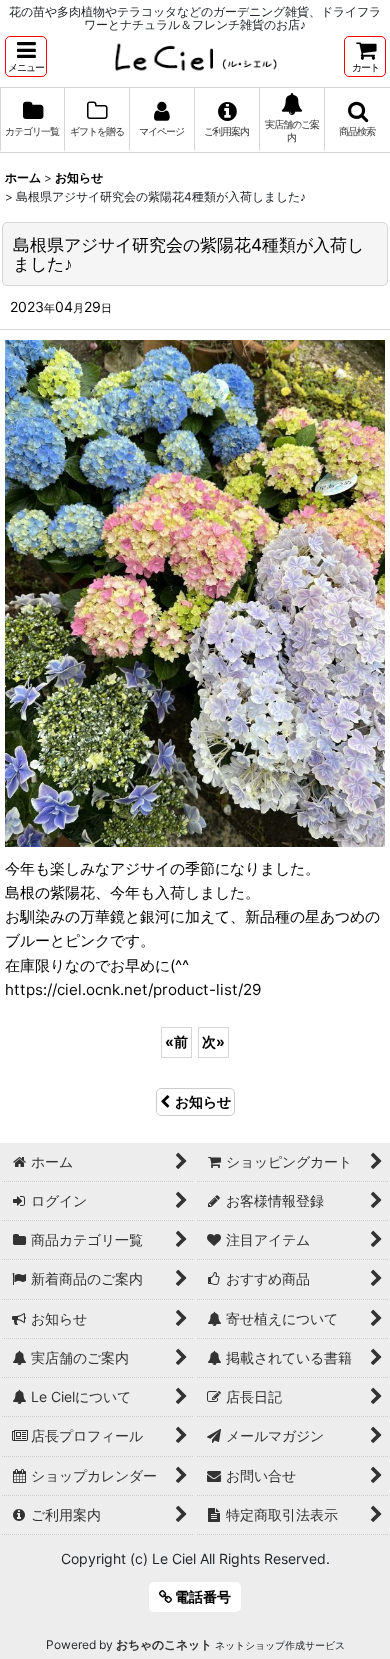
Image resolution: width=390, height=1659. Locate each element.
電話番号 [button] (201, 1596)
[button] (26, 56)
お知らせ (203, 1101)
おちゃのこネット (164, 1644)
